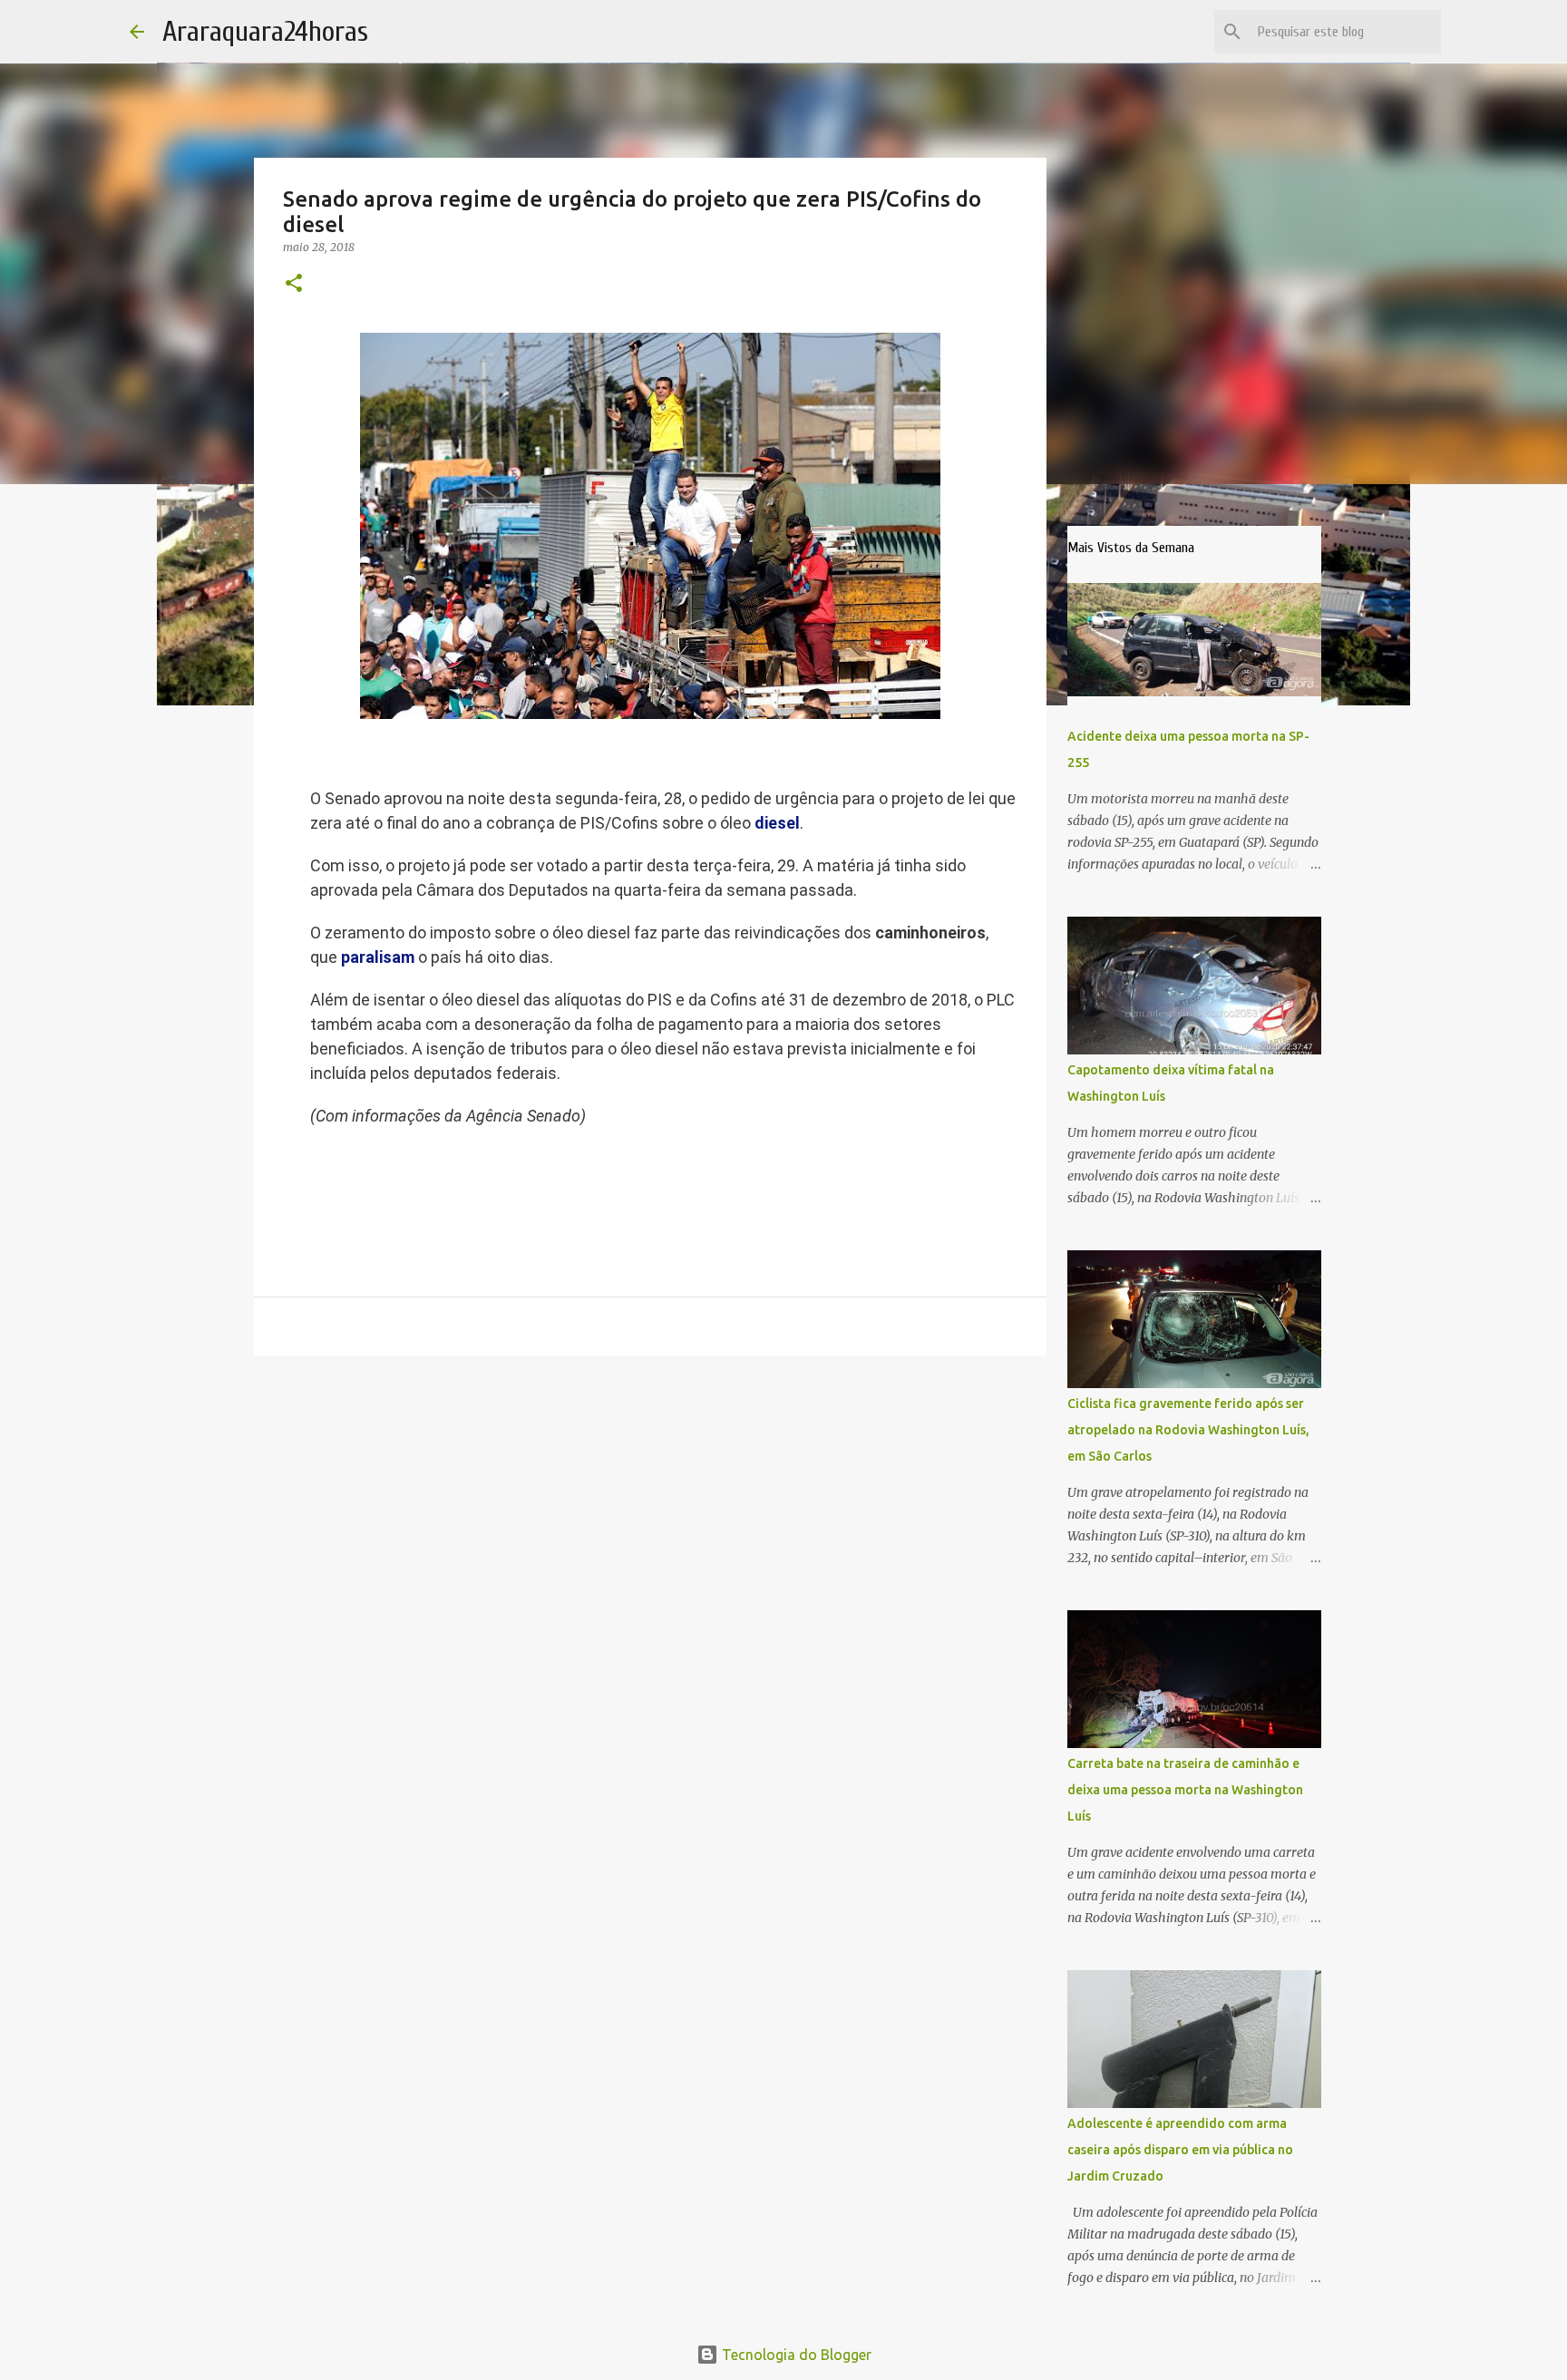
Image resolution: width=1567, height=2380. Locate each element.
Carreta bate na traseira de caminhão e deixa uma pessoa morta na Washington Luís (1185, 1790)
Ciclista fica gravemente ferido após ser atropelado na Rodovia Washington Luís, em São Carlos (1188, 1430)
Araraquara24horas (265, 31)
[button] (294, 284)
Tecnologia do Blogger (795, 2355)
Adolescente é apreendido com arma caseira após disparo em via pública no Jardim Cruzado (1180, 2150)
